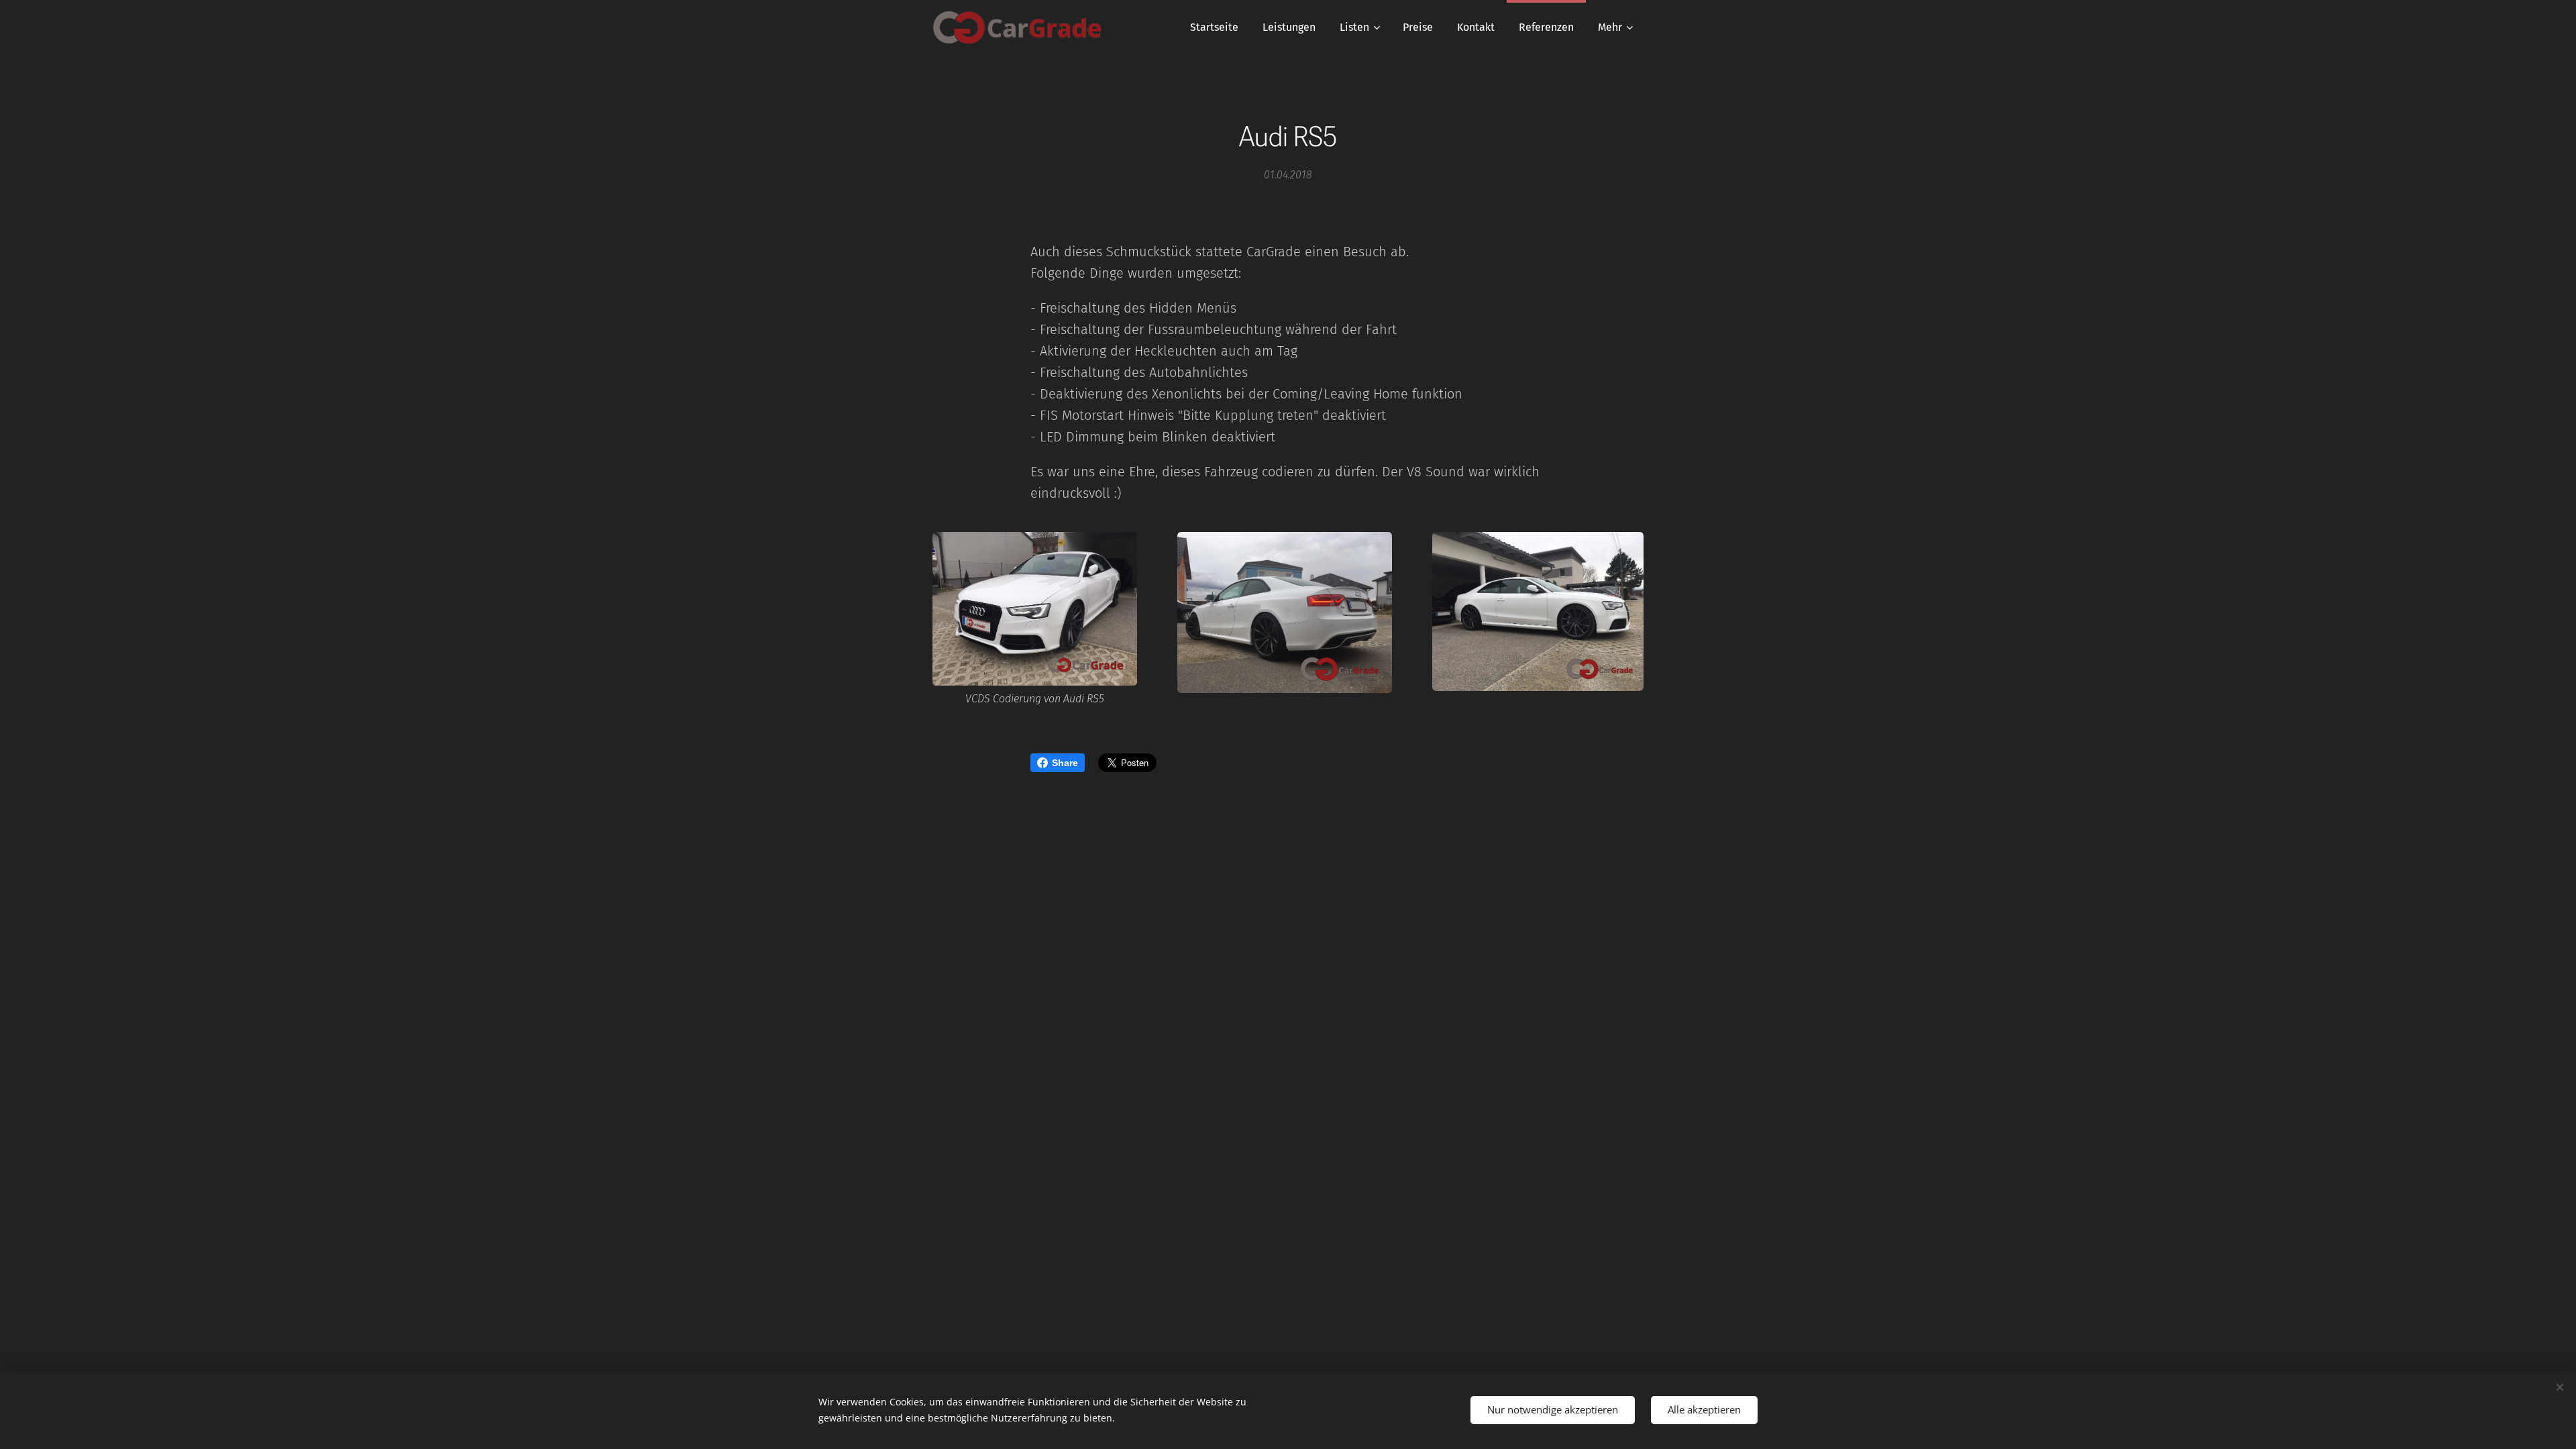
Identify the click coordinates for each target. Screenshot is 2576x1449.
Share (1065, 763)
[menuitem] (1214, 28)
